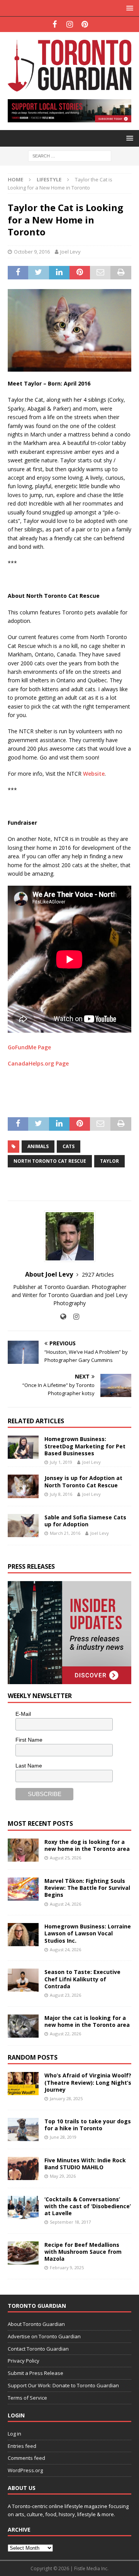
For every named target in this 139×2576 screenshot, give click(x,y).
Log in (14, 2434)
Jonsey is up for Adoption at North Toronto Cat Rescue (83, 1481)
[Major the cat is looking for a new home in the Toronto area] (23, 2026)
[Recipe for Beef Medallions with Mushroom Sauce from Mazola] (23, 2253)
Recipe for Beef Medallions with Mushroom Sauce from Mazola (83, 2252)
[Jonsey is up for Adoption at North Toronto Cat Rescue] (23, 1486)
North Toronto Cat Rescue (50, 1161)
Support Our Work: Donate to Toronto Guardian (63, 2385)
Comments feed (26, 2458)
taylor (109, 1161)
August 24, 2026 (65, 1904)
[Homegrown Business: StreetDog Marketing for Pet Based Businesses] (23, 1447)
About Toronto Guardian (36, 2324)
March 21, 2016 (65, 1533)
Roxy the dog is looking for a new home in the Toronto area (87, 1845)
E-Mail (23, 1714)
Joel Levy (70, 252)
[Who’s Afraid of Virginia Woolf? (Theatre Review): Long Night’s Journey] (23, 2084)
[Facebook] (55, 24)
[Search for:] (70, 155)
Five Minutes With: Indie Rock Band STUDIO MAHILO (85, 2164)
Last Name (29, 1766)
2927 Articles (98, 1274)
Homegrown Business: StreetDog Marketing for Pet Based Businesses (85, 1446)
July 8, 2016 (61, 1494)
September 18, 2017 (70, 2222)
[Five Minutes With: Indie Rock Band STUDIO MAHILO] (23, 2168)
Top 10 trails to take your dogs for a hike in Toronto (88, 2125)
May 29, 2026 (63, 2176)
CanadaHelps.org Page (38, 1063)
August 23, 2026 (65, 1995)
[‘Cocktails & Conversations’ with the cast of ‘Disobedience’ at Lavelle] (23, 2207)
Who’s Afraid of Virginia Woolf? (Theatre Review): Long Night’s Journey (88, 2082)
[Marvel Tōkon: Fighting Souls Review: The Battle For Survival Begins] (23, 1889)
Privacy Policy (24, 2361)
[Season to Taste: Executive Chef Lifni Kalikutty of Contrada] (23, 1980)
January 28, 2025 (66, 2098)
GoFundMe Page (29, 1047)
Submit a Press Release (36, 2373)
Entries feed (22, 2446)
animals (38, 1146)
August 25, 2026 (65, 1858)
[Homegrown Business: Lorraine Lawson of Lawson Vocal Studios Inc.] (23, 1935)
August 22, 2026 (65, 2034)
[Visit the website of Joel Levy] (63, 1317)
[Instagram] (70, 24)
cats (69, 1146)
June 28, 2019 (63, 2137)
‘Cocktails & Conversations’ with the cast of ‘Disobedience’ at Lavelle (88, 2206)
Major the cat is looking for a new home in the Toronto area (87, 2021)
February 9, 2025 (67, 2267)
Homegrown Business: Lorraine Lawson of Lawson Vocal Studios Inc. (88, 1933)
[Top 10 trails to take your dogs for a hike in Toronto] (23, 2129)
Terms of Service (27, 2398)
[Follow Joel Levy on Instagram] (73, 1317)
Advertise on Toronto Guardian (44, 2336)
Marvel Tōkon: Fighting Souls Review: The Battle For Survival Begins (87, 1888)
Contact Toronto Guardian (38, 2349)
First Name (29, 1740)
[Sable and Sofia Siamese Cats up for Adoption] (23, 1526)
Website (94, 774)
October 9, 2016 (32, 252)
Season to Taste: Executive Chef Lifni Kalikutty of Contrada (82, 1979)
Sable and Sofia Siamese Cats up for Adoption (85, 1521)
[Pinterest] (85, 24)
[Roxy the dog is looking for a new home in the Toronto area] (23, 1850)
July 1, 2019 (61, 1462)
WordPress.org (25, 2470)
